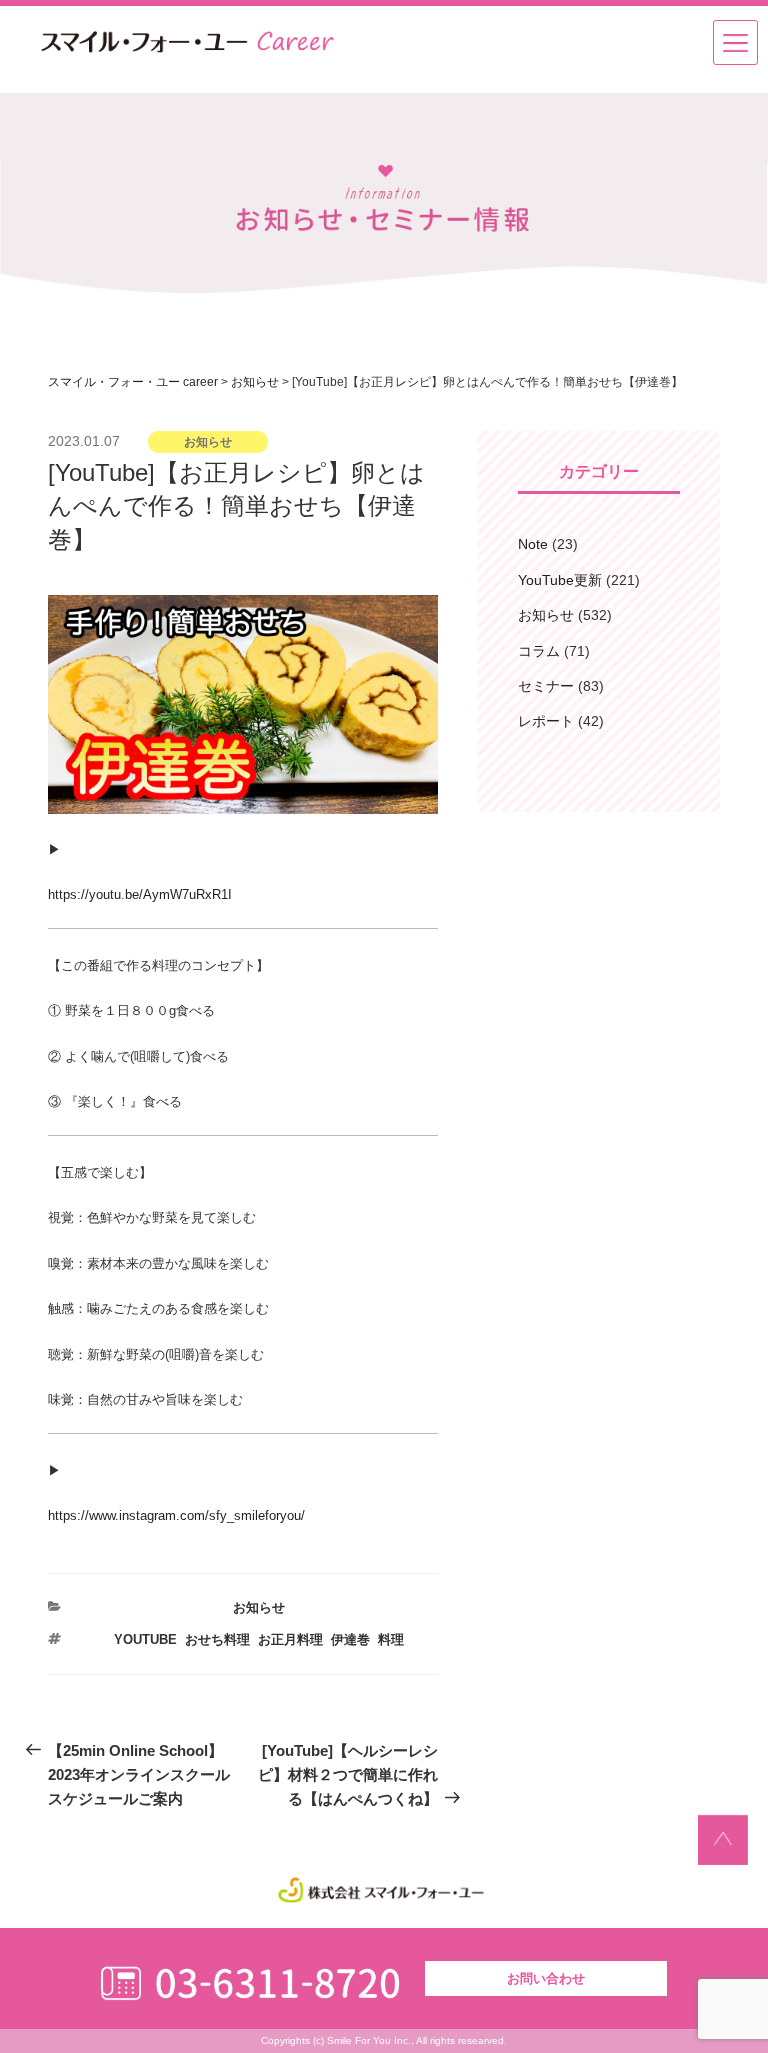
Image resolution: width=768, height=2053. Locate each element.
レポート (546, 721)
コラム (539, 651)
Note (533, 544)
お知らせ (259, 1607)
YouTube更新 (560, 580)
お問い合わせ (546, 1978)
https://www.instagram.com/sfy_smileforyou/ (176, 1515)
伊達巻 (350, 1639)
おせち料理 (217, 1639)
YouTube (145, 1639)
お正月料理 (290, 1639)
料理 (391, 1639)
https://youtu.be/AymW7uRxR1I (140, 894)
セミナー (546, 686)
